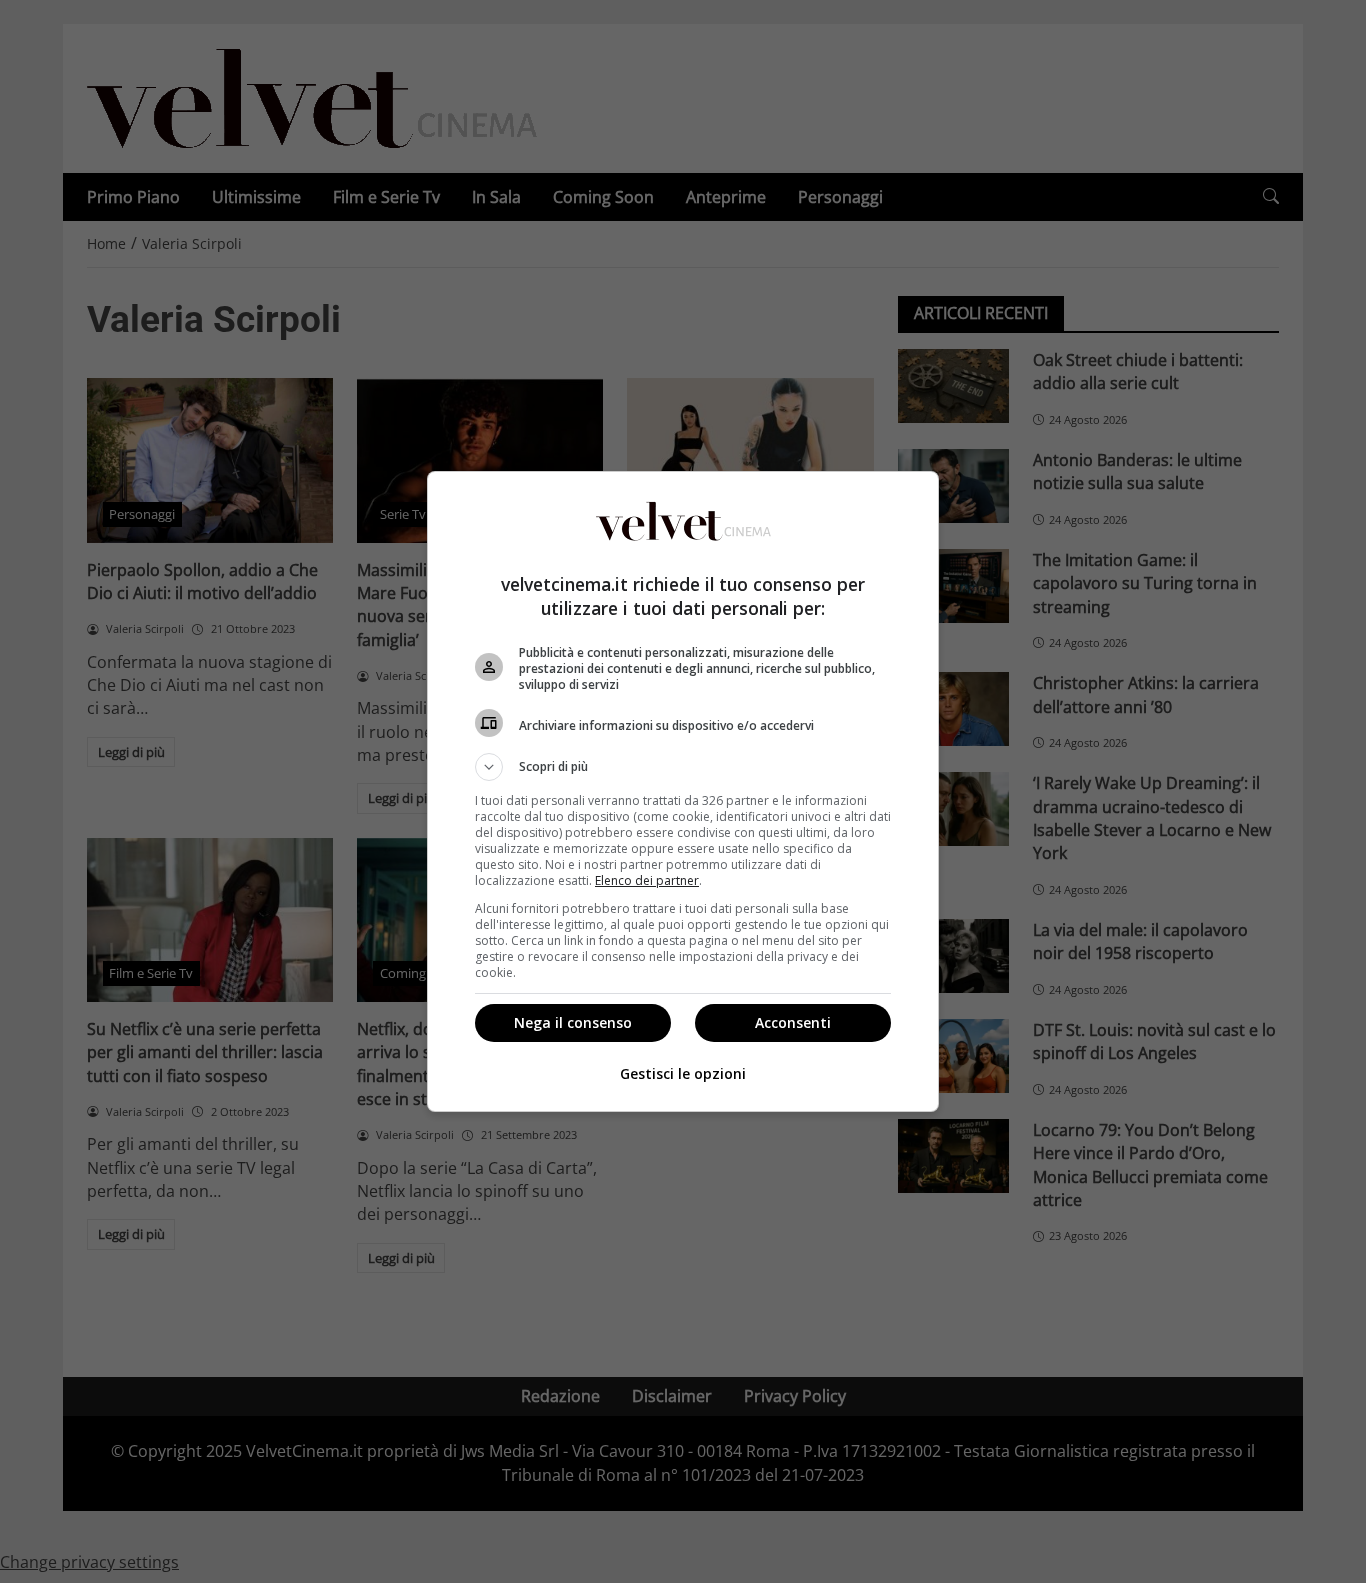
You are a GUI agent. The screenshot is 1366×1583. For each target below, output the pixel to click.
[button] (683, 767)
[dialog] (683, 791)
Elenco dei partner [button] (647, 880)
